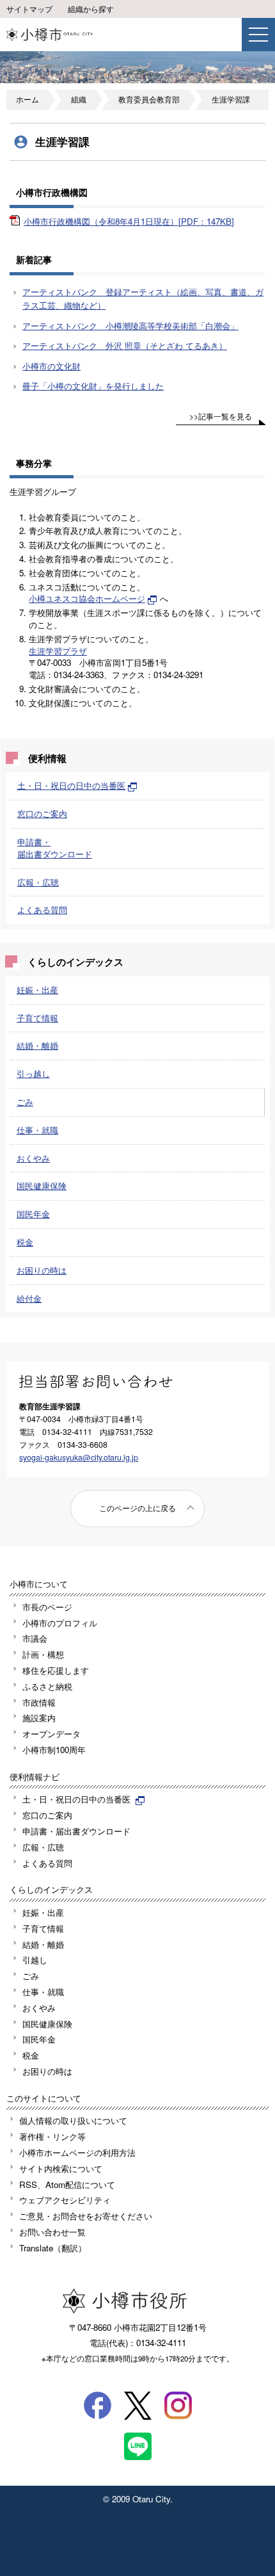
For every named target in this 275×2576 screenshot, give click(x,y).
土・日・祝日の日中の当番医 (71, 785)
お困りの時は (42, 1270)
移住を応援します (56, 1670)
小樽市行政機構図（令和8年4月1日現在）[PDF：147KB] (129, 221)
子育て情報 (37, 1018)
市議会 (35, 1638)
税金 (25, 1242)
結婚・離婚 (37, 1045)
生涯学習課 (231, 99)
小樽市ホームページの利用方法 (77, 2152)
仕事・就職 (37, 1130)
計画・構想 (43, 1654)
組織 (79, 99)
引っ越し (33, 1073)
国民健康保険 (42, 1186)
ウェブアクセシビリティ (65, 2200)
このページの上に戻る (137, 1508)
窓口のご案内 (42, 814)
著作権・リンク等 (52, 2136)
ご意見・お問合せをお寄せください (86, 2216)
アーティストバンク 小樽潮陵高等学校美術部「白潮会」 (130, 326)
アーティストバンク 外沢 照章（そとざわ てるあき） (125, 345)
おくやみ (33, 1158)
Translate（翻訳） (53, 2248)
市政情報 (39, 1702)
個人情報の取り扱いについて (73, 2120)
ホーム (27, 99)
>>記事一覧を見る (221, 416)
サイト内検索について (61, 2168)
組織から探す (91, 9)
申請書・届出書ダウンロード (55, 848)
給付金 (29, 1298)
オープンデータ (51, 1734)
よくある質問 (42, 910)
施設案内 (39, 1718)
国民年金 (33, 1214)
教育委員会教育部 (149, 99)
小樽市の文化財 (51, 366)
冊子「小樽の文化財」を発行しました (93, 386)
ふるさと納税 (47, 1686)
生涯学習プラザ (58, 651)
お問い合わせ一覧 (52, 2232)
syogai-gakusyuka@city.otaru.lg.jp (79, 1457)
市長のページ (47, 1607)
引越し (35, 1960)
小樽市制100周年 (54, 1750)
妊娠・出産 (37, 990)
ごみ (25, 1102)
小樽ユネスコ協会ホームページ (87, 598)
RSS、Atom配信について (67, 2184)
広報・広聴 (38, 882)
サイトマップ (29, 9)
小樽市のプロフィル (60, 1623)
